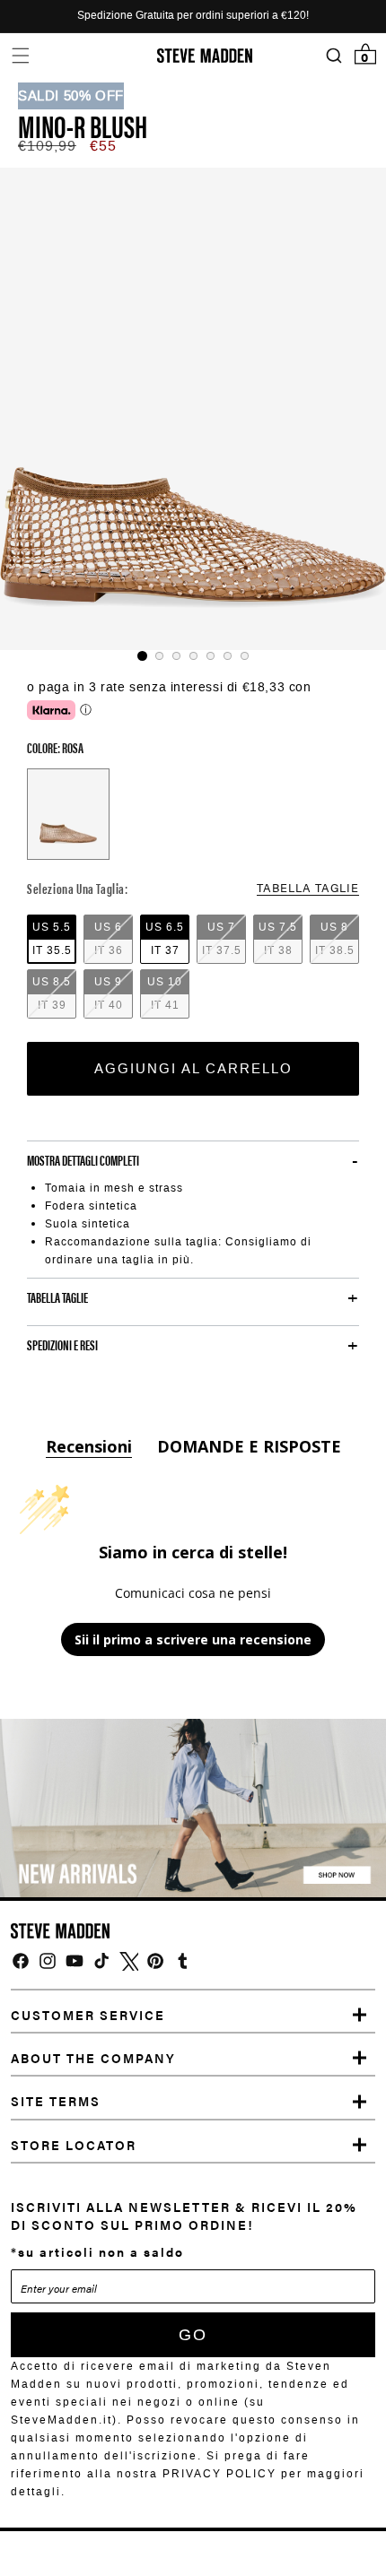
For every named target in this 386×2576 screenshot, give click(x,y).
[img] (21, 1961)
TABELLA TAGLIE (308, 887)
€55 (103, 146)
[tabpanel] (193, 409)
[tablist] (193, 656)
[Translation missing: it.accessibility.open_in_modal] (193, 409)
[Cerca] (333, 56)
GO (193, 2335)
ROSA (68, 814)
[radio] (52, 939)
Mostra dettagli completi (83, 1160)
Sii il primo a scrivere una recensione (193, 1639)
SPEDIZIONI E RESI (62, 1345)
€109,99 (47, 146)
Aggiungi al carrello (193, 1069)
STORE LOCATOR (74, 2145)
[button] (20, 55)
